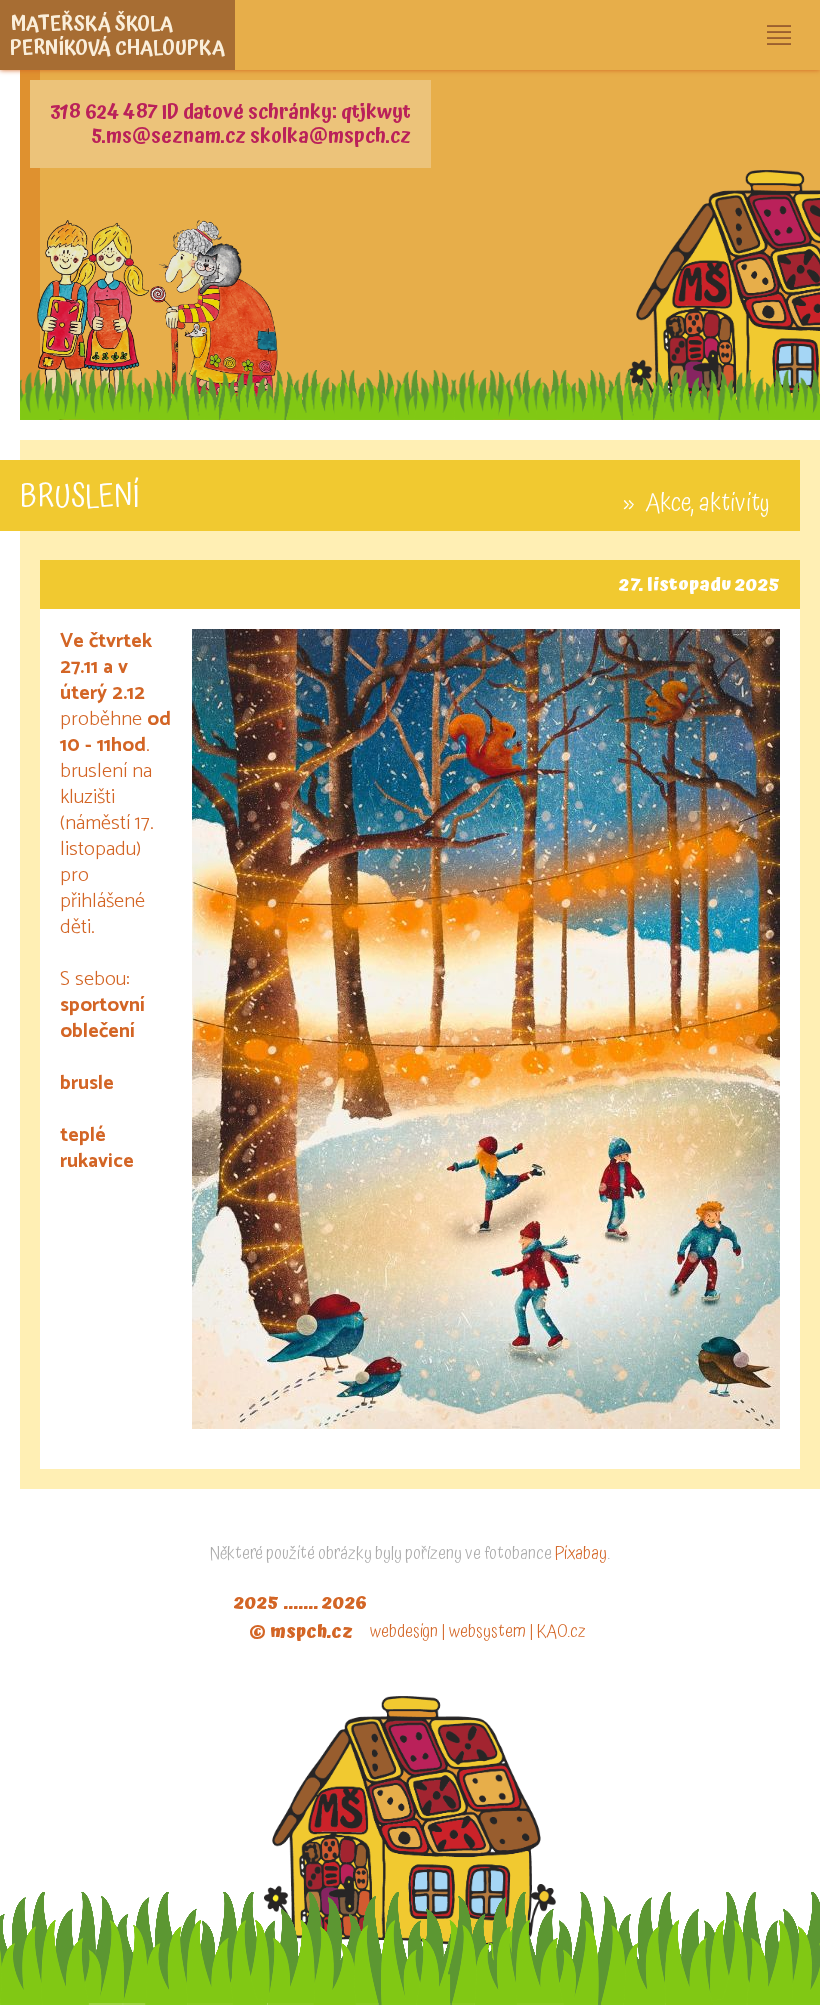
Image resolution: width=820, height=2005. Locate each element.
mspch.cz (311, 1631)
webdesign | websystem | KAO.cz (478, 1631)
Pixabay (581, 1553)
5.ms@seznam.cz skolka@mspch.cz (251, 136)
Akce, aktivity (707, 503)
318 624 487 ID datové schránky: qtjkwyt (230, 112)
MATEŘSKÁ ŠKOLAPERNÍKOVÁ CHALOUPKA (117, 36)
